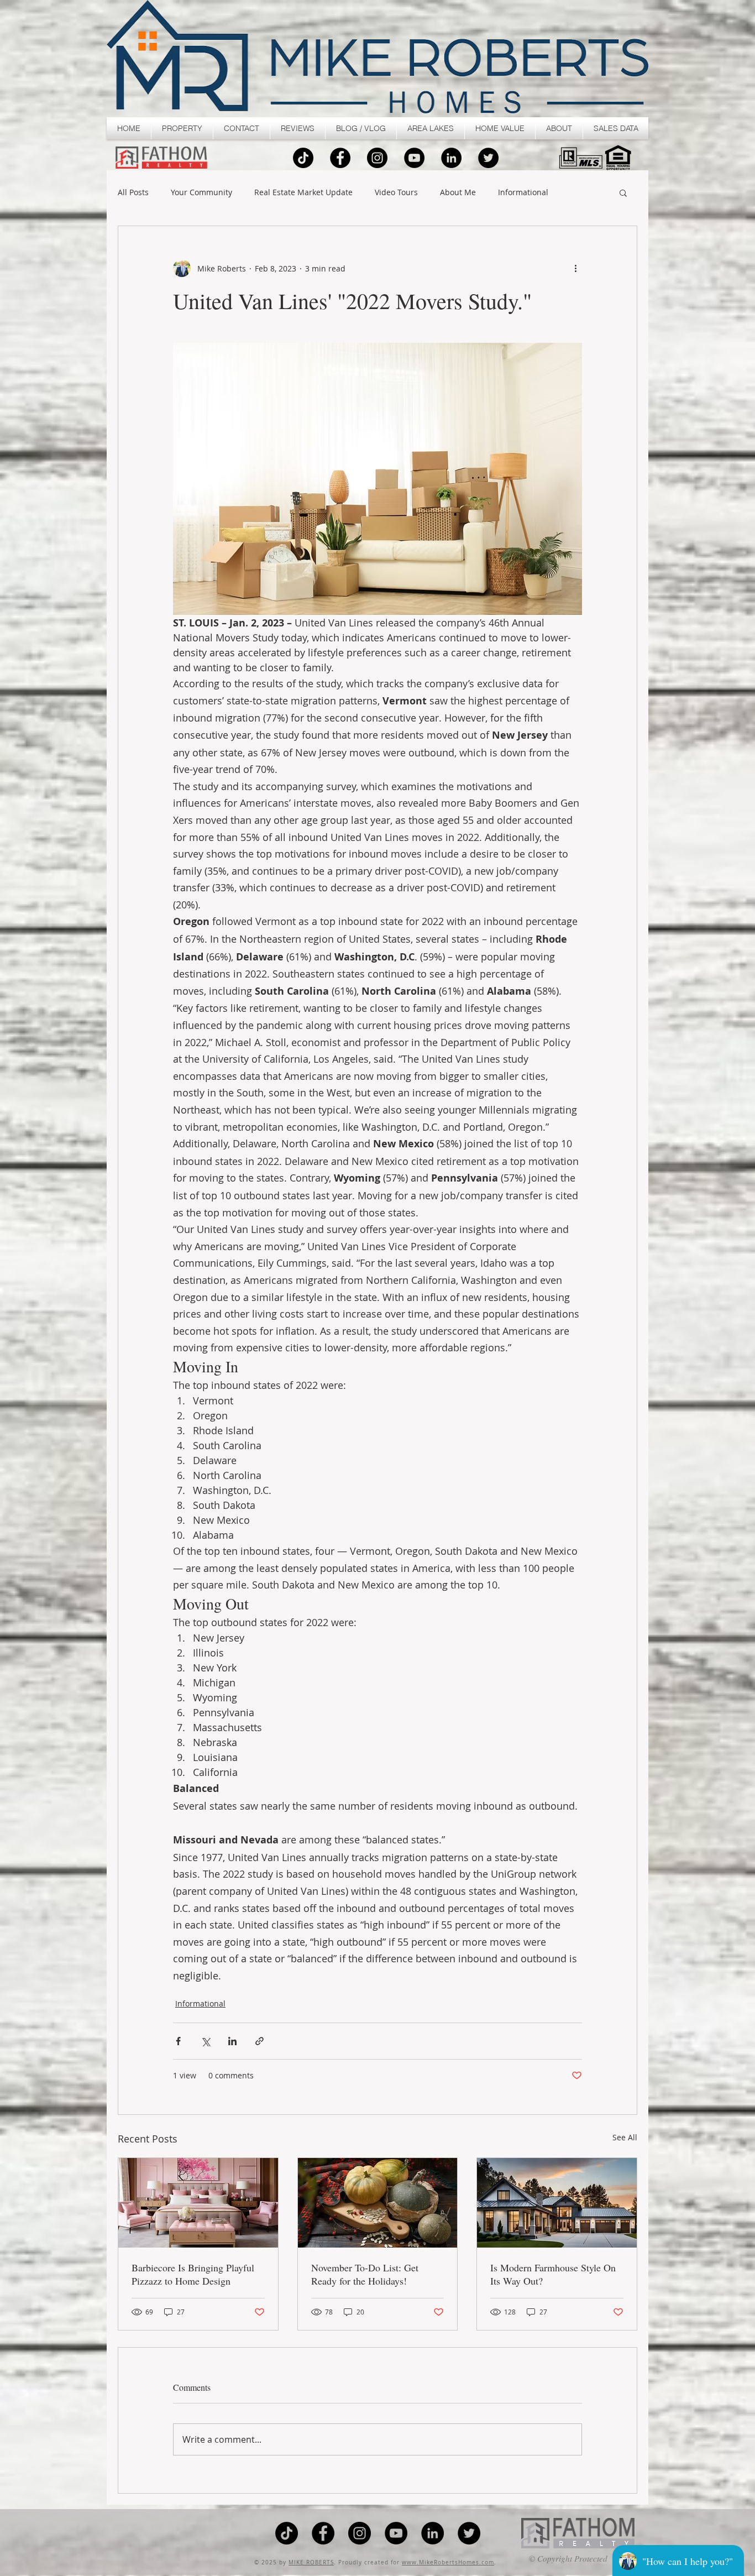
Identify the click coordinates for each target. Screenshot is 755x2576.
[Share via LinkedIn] (232, 2041)
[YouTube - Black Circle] (414, 158)
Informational (523, 193)
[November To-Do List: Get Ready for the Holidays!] (378, 2203)
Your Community (201, 193)
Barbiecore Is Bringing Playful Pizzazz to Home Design (193, 2274)
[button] (182, 128)
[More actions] (575, 268)
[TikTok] (303, 158)
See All (625, 2137)
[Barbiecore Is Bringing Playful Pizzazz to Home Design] (198, 2203)
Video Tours (396, 193)
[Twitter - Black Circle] (488, 158)
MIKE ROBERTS (311, 2562)
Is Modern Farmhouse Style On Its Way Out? (553, 2274)
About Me (458, 193)
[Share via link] (259, 2041)
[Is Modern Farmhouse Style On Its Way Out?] (557, 2203)
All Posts (133, 193)
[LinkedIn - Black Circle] (451, 158)
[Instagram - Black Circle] (377, 158)
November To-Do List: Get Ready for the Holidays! (365, 2274)
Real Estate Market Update (303, 193)
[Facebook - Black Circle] (340, 158)
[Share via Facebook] (178, 2041)
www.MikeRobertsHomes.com (448, 2562)
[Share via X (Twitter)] (205, 2041)
